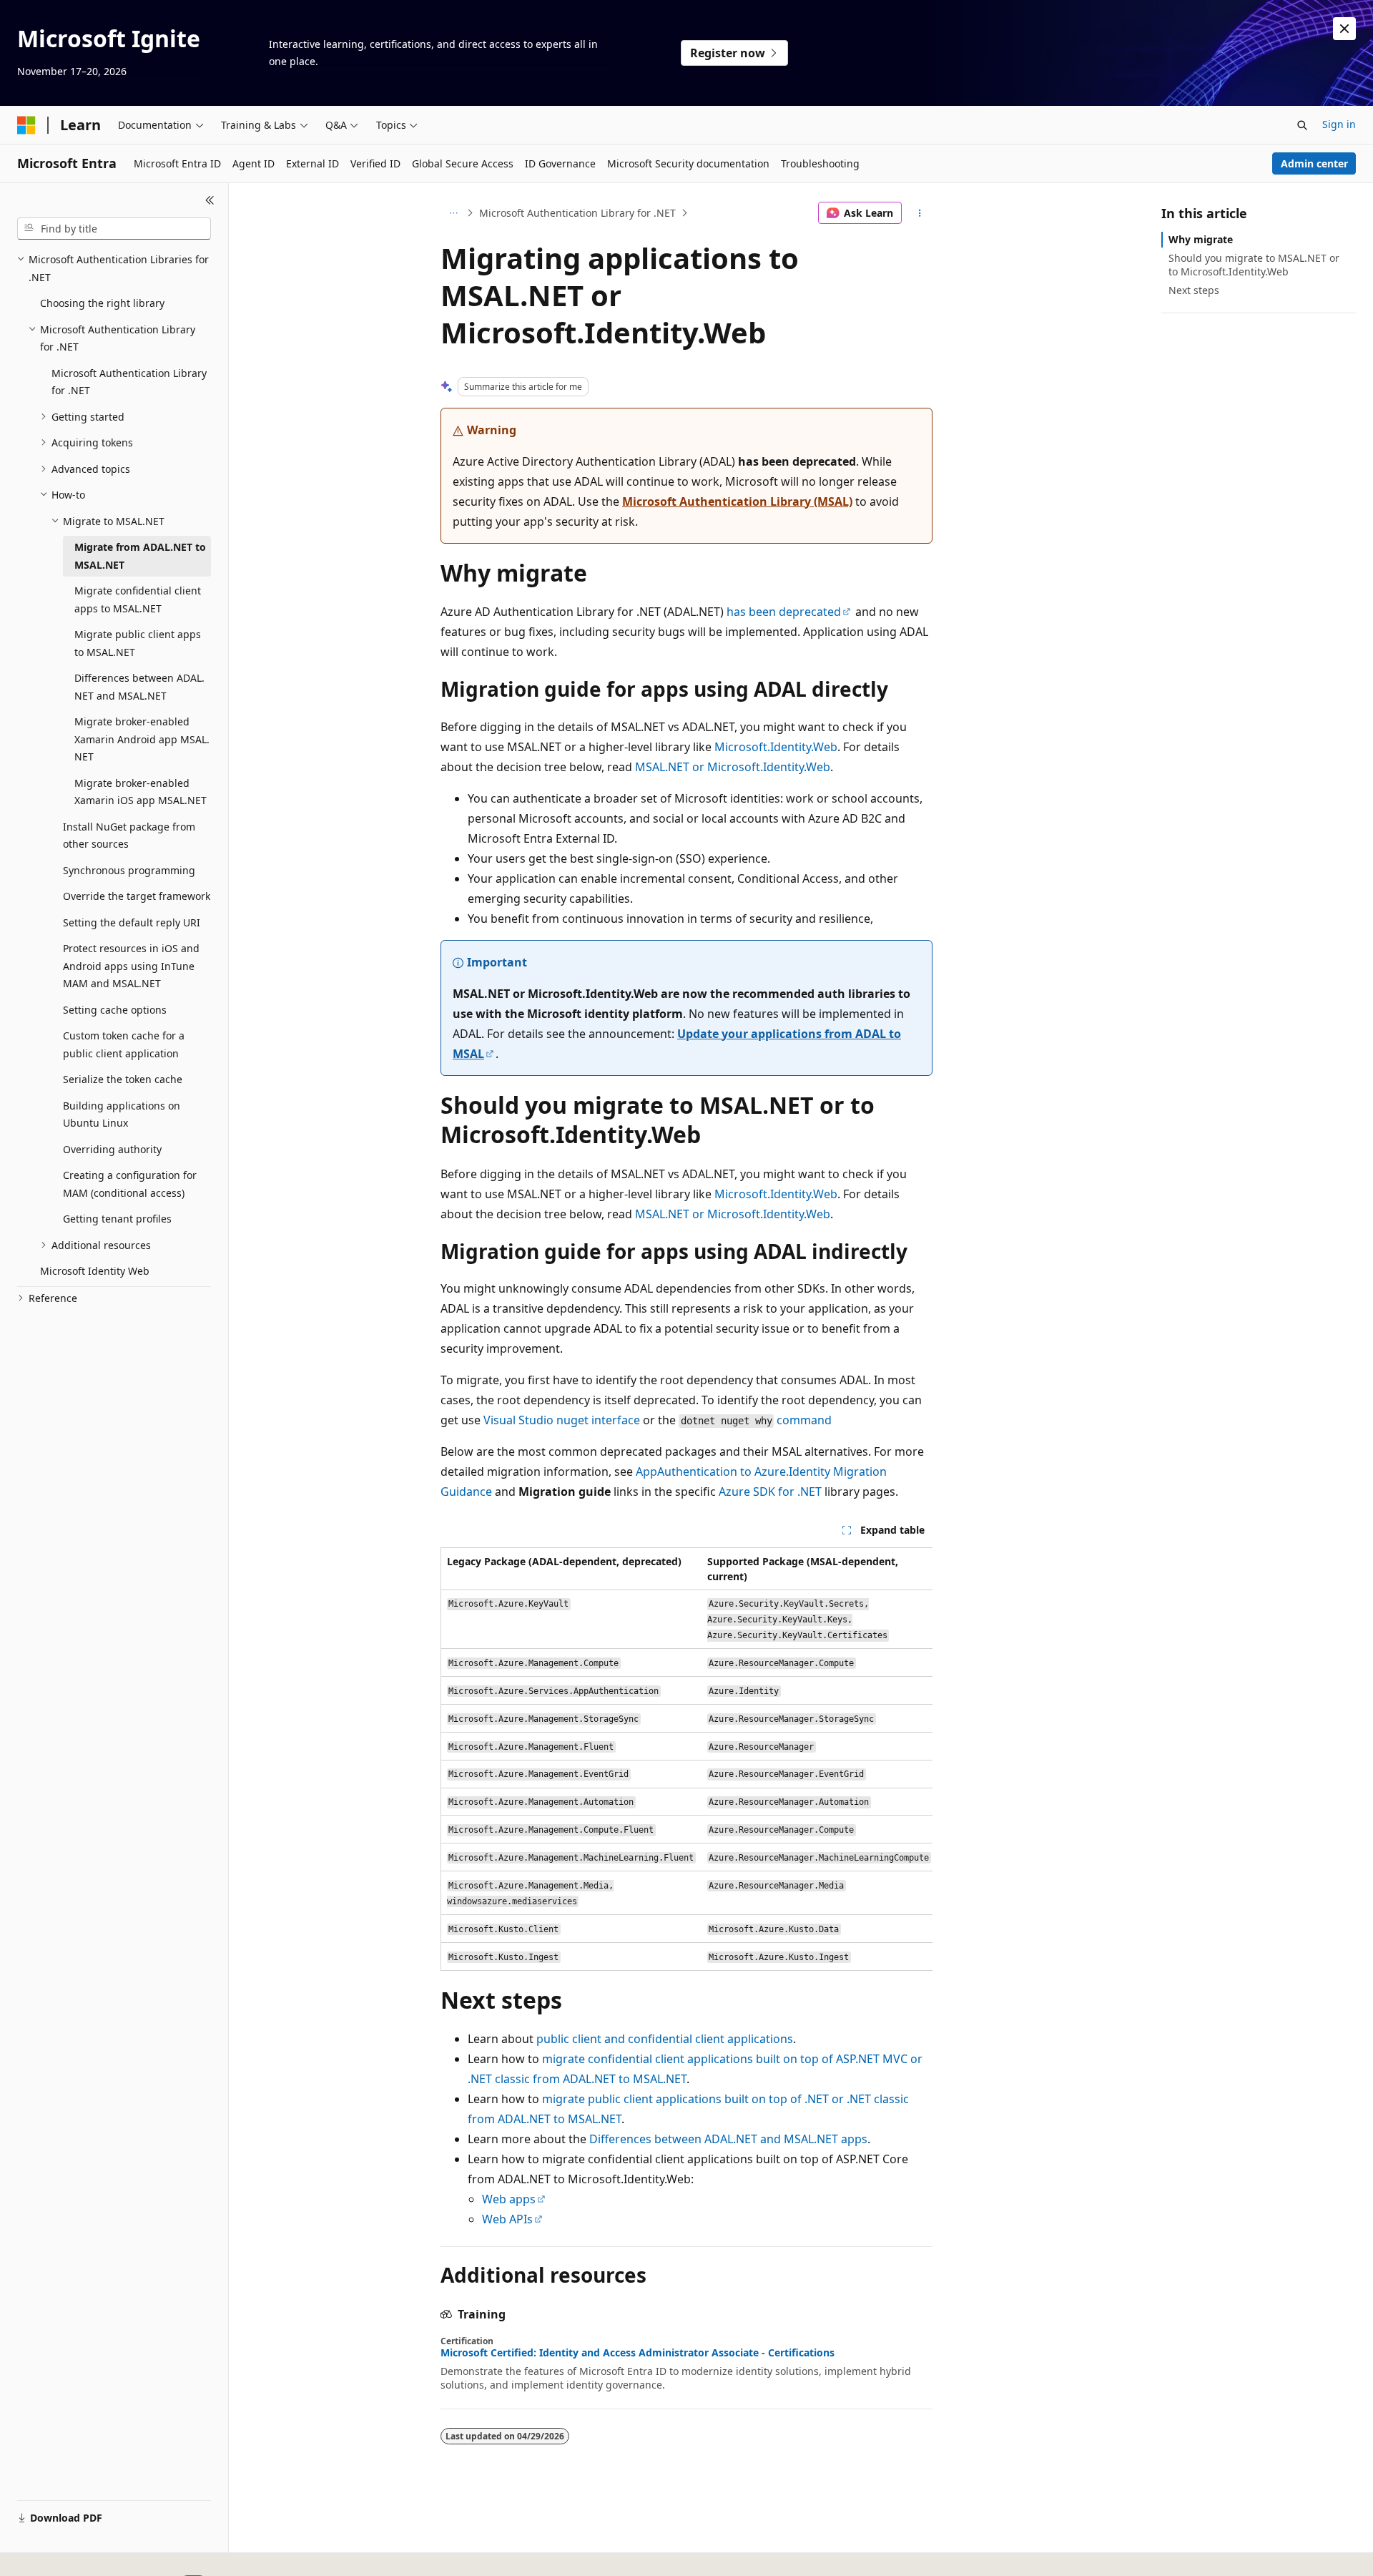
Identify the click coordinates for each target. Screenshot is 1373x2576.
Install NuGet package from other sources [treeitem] (129, 836)
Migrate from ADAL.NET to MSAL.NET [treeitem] (140, 556)
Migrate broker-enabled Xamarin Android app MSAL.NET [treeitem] (142, 739)
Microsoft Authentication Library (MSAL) (737, 501)
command (804, 1420)
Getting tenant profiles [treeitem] (117, 1219)
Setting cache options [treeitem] (115, 1010)
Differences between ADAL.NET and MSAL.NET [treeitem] (139, 687)
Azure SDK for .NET (770, 1492)
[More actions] (920, 213)
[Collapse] (210, 200)
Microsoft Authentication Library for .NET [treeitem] (129, 382)
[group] (686, 1759)
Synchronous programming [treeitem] (129, 870)
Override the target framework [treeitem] (137, 896)
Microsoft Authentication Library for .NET (577, 213)
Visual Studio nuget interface (562, 1420)
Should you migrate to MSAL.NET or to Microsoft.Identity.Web (1254, 264)
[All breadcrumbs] (453, 213)
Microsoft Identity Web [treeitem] (95, 1271)
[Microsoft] (26, 125)
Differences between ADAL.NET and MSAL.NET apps (728, 2139)
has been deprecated (784, 612)
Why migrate (1201, 239)
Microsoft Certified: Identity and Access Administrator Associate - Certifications (638, 2353)
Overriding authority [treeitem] (112, 1149)
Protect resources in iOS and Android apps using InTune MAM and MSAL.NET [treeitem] (131, 966)
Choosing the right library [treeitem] (102, 303)
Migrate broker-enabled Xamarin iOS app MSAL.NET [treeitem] (141, 792)
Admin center (1314, 163)
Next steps (1194, 290)
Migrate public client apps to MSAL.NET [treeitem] (138, 643)
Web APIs (507, 2219)
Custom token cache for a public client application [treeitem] (124, 1044)
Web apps (509, 2199)
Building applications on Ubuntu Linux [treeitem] (122, 1115)
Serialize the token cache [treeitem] (123, 1079)
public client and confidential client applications (665, 2039)
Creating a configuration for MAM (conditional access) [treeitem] (130, 1184)
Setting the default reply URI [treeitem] (132, 922)
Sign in (1339, 124)
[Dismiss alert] (1344, 29)
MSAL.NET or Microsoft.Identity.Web (733, 767)
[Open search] (1302, 125)
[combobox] (114, 229)
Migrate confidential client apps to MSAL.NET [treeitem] (138, 599)
